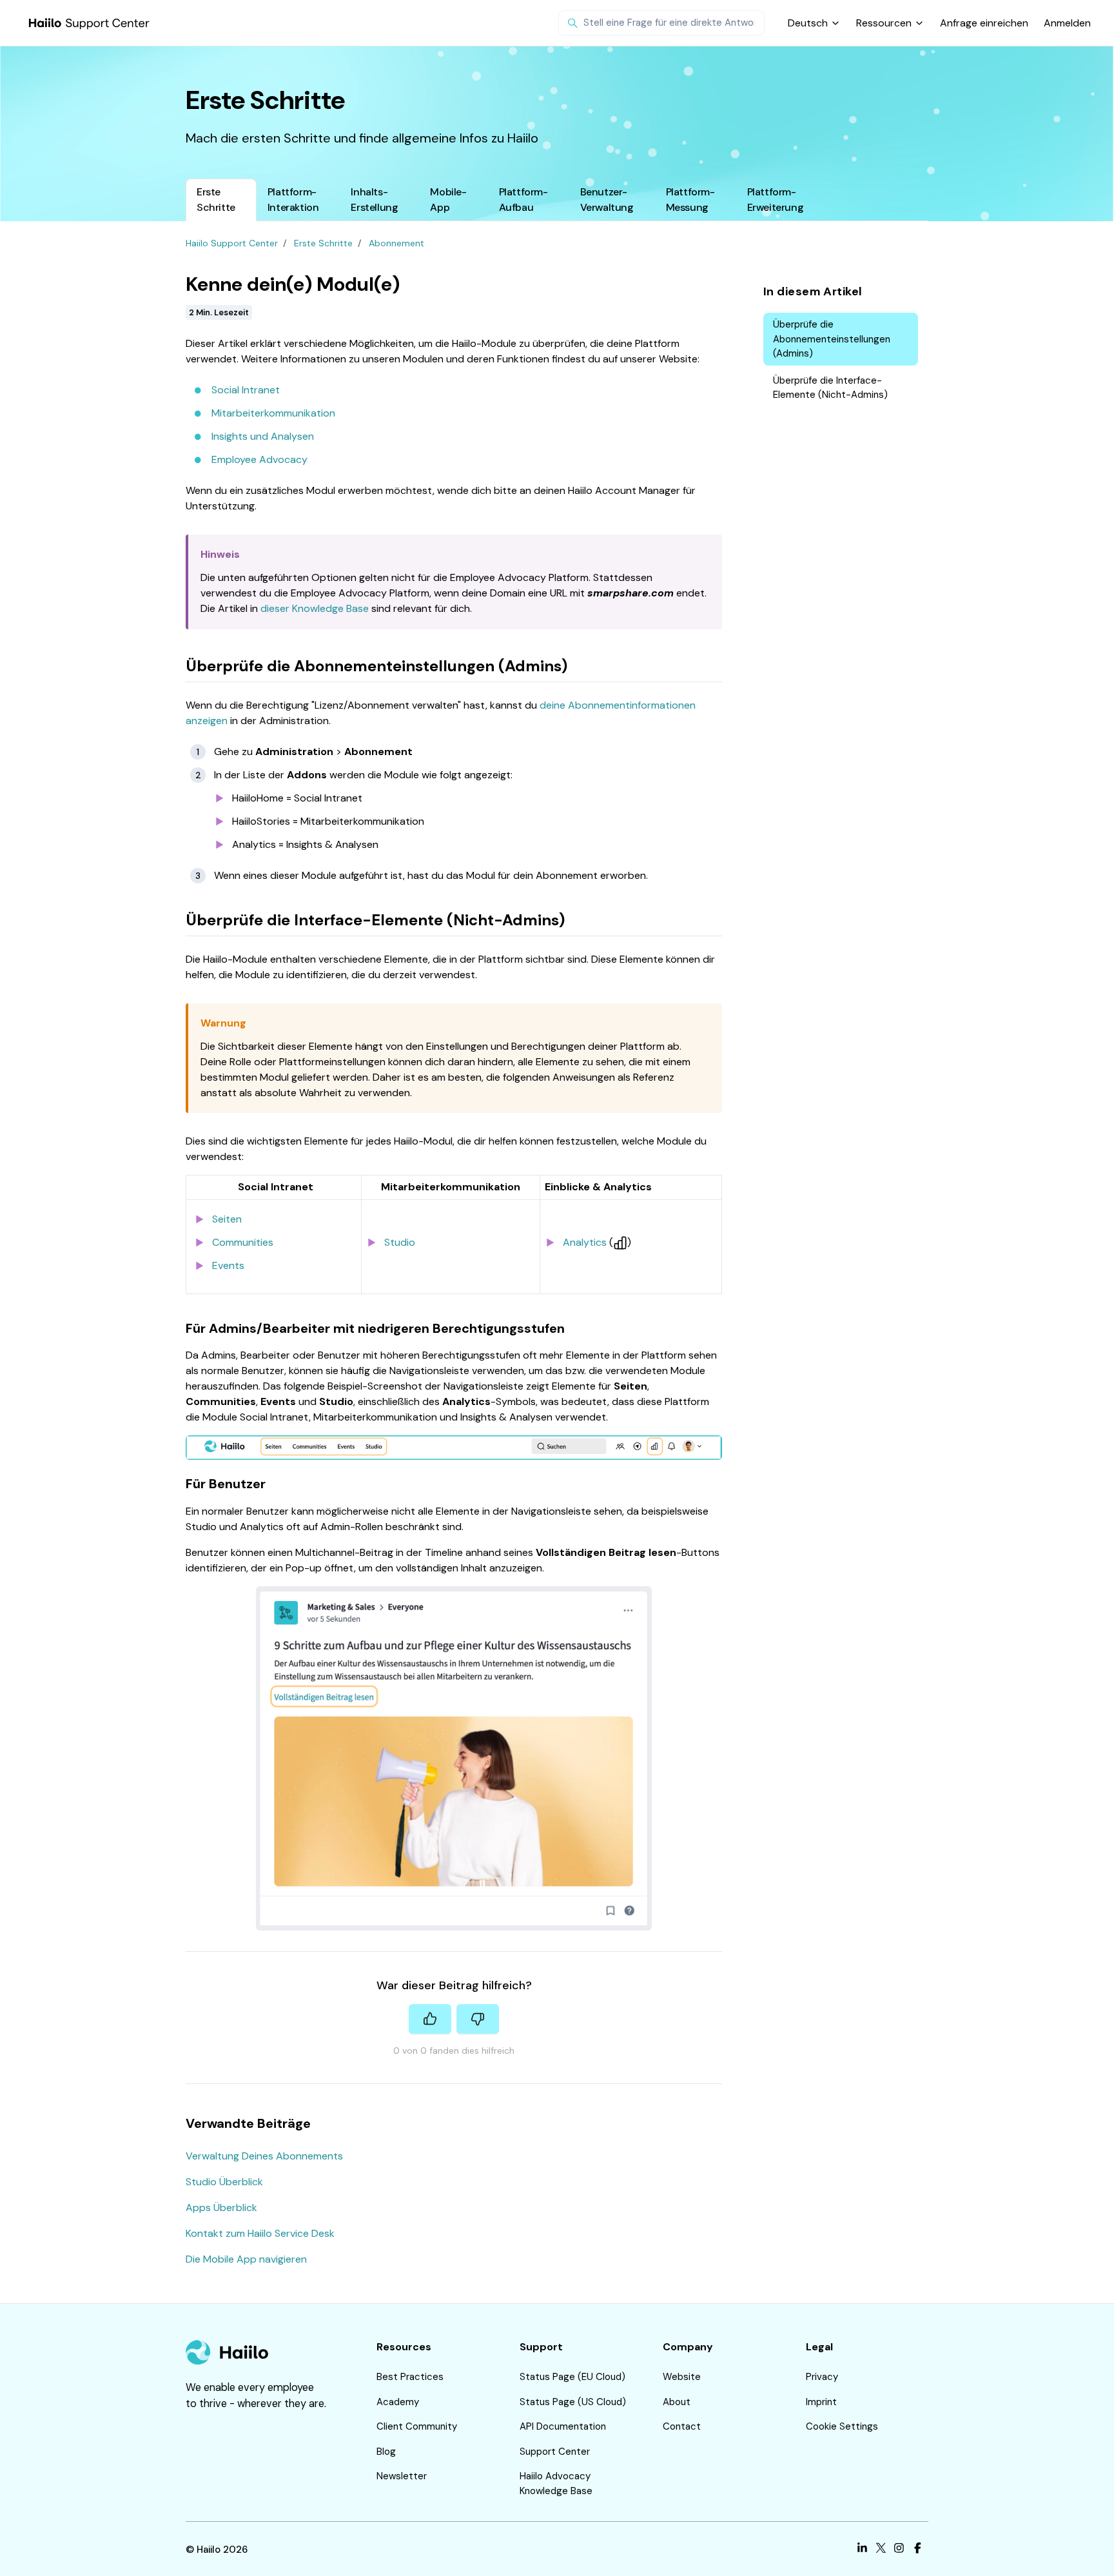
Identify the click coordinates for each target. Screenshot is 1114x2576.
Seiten (227, 1219)
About (677, 2402)
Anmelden (1067, 23)
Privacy (822, 2377)
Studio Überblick (224, 2182)
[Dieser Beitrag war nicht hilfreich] (478, 2019)
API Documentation (563, 2426)
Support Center (555, 2452)
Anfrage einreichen (984, 23)
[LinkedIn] (862, 2550)
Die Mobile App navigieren (246, 2259)
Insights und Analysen (263, 436)
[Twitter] (881, 2550)
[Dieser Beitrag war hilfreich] (430, 2019)
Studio (400, 1242)
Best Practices (410, 2377)
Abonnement (396, 243)
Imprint (821, 2402)
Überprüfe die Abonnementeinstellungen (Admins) (832, 339)
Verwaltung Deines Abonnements (264, 2156)
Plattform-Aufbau (523, 200)
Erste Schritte (216, 200)
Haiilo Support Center (232, 243)
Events (228, 1265)
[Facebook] (918, 2550)
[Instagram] (899, 2550)
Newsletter (402, 2476)
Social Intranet (246, 390)
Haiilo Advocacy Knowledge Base (556, 2483)
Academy (398, 2402)
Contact (682, 2426)
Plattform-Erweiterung (776, 200)
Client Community (417, 2426)
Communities (243, 1242)
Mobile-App (448, 200)
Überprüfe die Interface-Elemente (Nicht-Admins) (830, 388)
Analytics (585, 1242)
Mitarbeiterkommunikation (273, 413)
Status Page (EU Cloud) (572, 2377)
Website (682, 2377)
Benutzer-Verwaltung (607, 200)
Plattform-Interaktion (293, 200)
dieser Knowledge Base (315, 608)
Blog (386, 2452)
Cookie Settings (842, 2426)
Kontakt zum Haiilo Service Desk (260, 2233)
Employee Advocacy (259, 459)
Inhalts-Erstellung (374, 200)
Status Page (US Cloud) (573, 2402)
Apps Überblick (221, 2207)
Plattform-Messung (690, 200)
